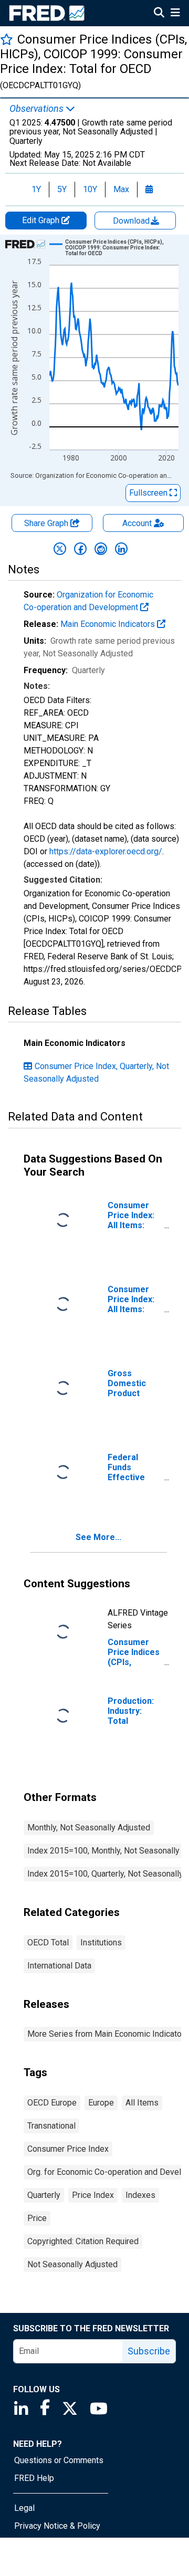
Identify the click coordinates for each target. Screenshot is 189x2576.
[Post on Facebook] (80, 549)
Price (37, 2218)
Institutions (101, 1943)
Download (132, 221)
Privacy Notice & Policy (57, 2526)
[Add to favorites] (7, 39)
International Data (59, 1966)
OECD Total (48, 1943)
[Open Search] (159, 14)
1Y (36, 189)
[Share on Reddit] (101, 549)
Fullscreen (149, 493)
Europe (101, 2103)
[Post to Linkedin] (121, 549)
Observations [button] (38, 109)
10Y (90, 189)
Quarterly (44, 2195)
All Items (142, 2103)
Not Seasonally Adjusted (72, 2264)
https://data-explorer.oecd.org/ (106, 851)
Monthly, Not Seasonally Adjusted (89, 1828)
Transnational (51, 2126)
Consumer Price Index (68, 2149)
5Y (62, 189)
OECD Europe (52, 2103)
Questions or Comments (59, 2460)
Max (121, 189)
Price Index (93, 2195)
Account (137, 523)
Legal (24, 2508)
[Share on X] (60, 549)
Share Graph (47, 523)
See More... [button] (98, 1537)
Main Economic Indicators (109, 624)
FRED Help (34, 2478)
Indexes (140, 2195)
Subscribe (149, 2351)
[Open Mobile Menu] (175, 14)
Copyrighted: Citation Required (83, 2241)
